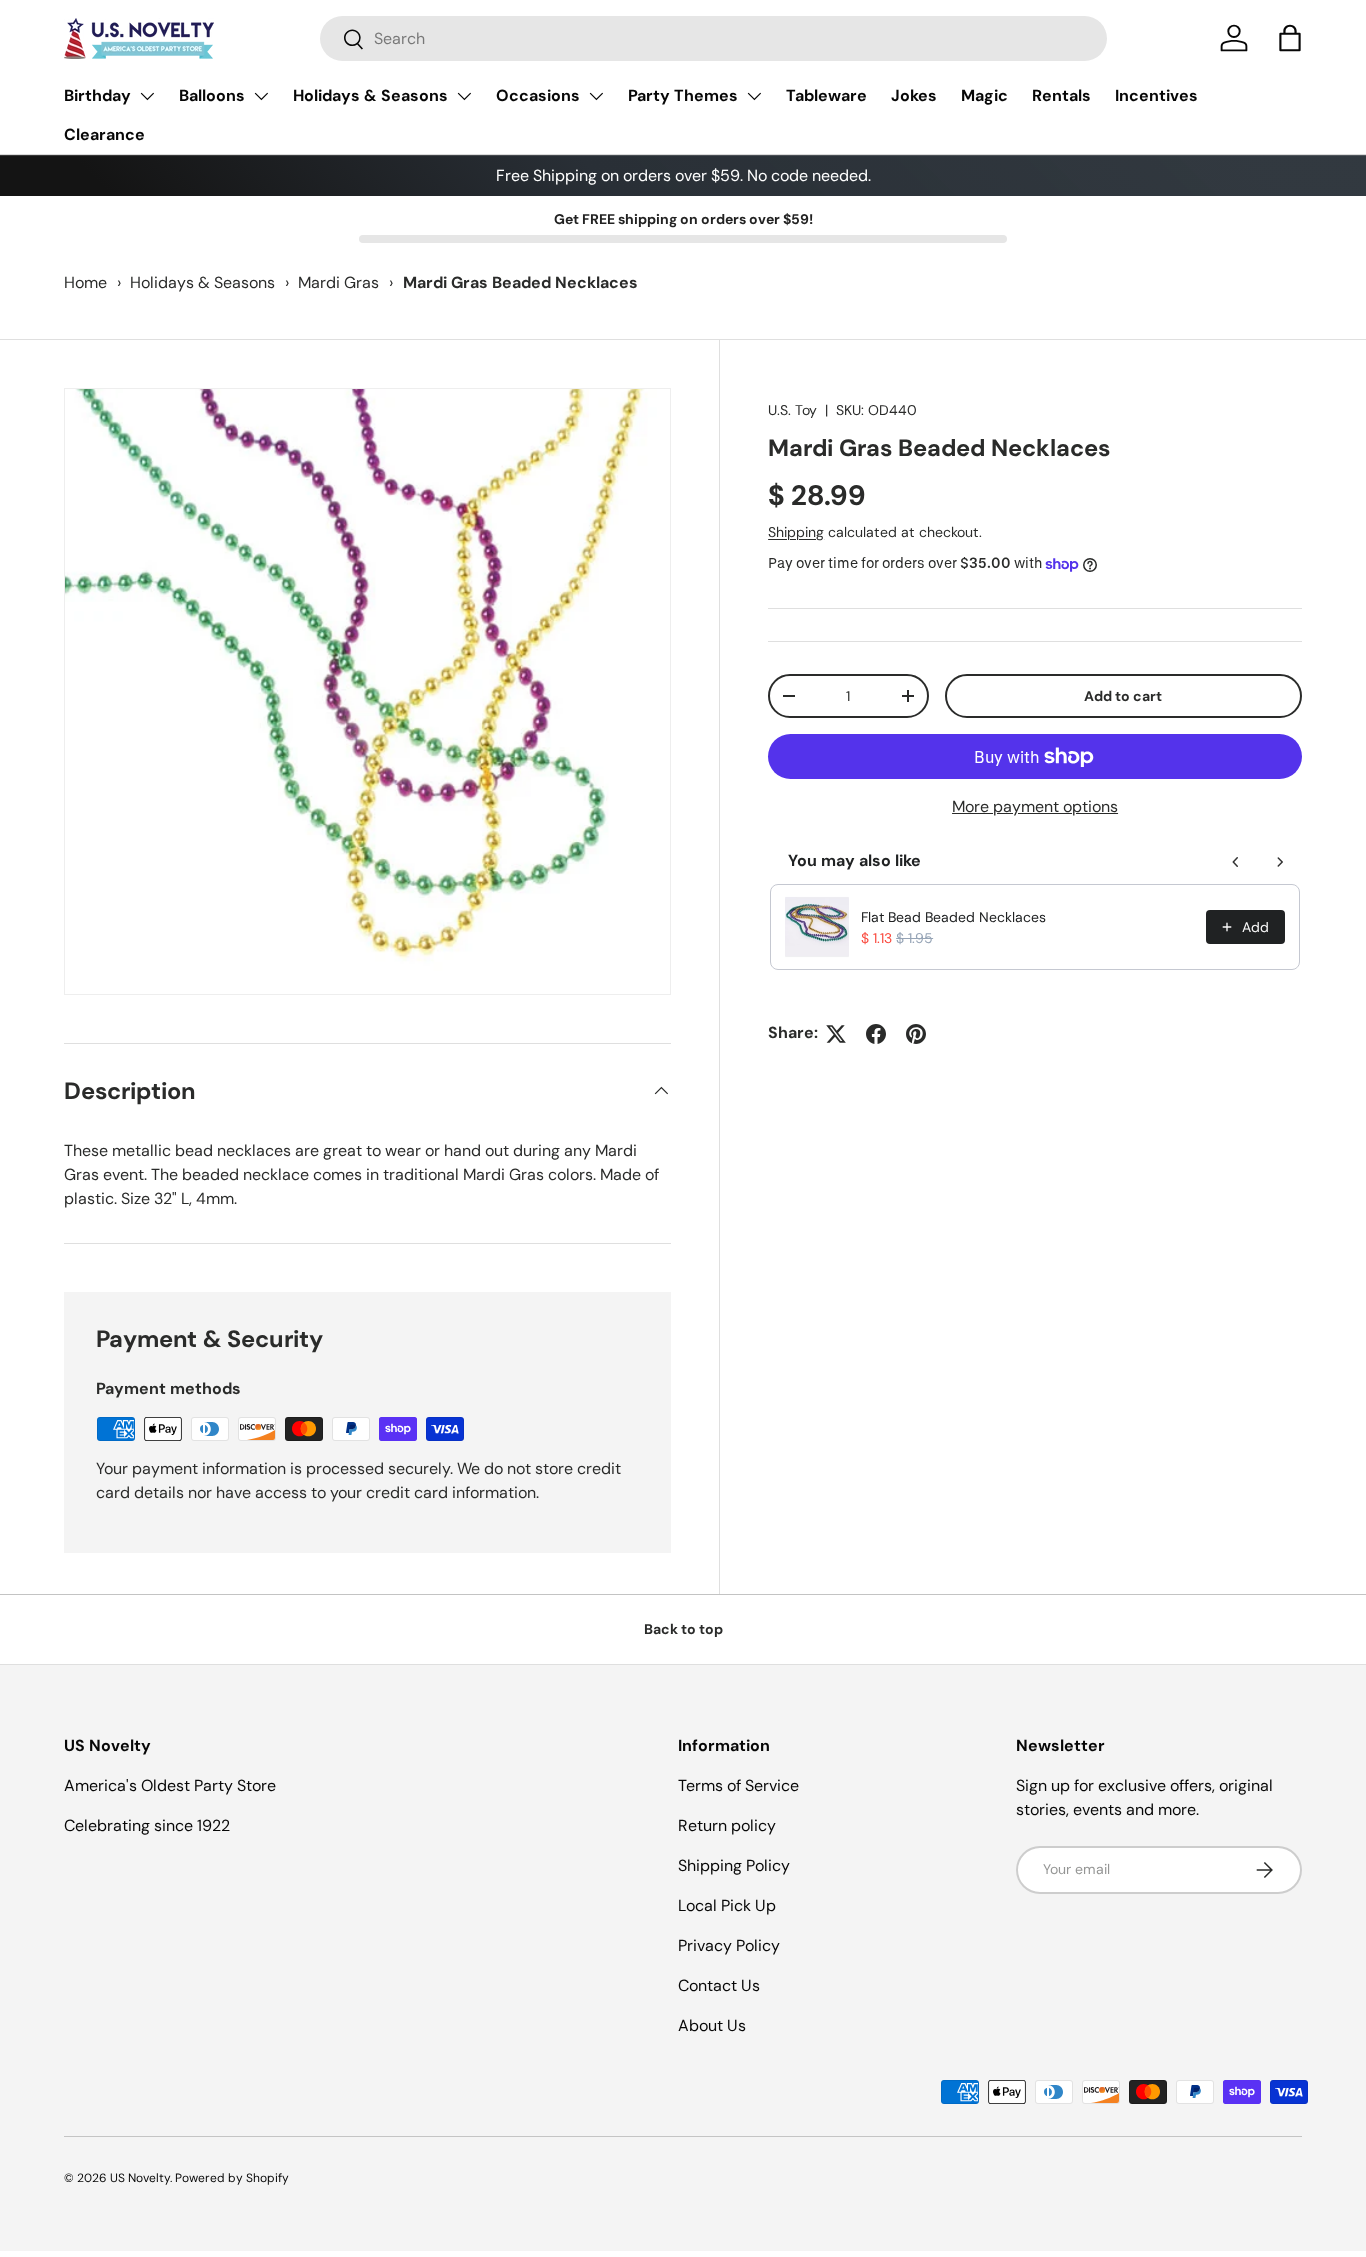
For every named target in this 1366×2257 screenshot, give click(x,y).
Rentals (1061, 95)
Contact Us (719, 1985)
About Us (712, 2025)
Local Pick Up (727, 1905)
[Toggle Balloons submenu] (261, 96)
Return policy (727, 1825)
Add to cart (1123, 696)
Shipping (796, 532)
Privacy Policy (729, 1945)
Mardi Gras (338, 282)
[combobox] (713, 38)
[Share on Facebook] (876, 1034)
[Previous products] (1236, 862)
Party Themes (683, 95)
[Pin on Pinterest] (916, 1034)
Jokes (914, 95)
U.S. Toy (792, 410)
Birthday (97, 95)
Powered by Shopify (232, 2178)
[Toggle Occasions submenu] (596, 96)
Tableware (826, 95)
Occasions (538, 95)
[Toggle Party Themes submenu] (754, 96)
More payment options (1035, 807)
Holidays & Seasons (370, 95)
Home (85, 282)
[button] (1290, 38)
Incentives (1156, 95)
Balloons (212, 95)
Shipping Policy (734, 1865)
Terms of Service (738, 1785)
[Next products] (1280, 862)
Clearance (104, 134)
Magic (984, 95)
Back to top (683, 1629)
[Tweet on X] (836, 1034)
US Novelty (140, 2178)
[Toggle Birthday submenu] (147, 96)
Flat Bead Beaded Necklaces (953, 917)
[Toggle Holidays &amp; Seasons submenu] (464, 96)
